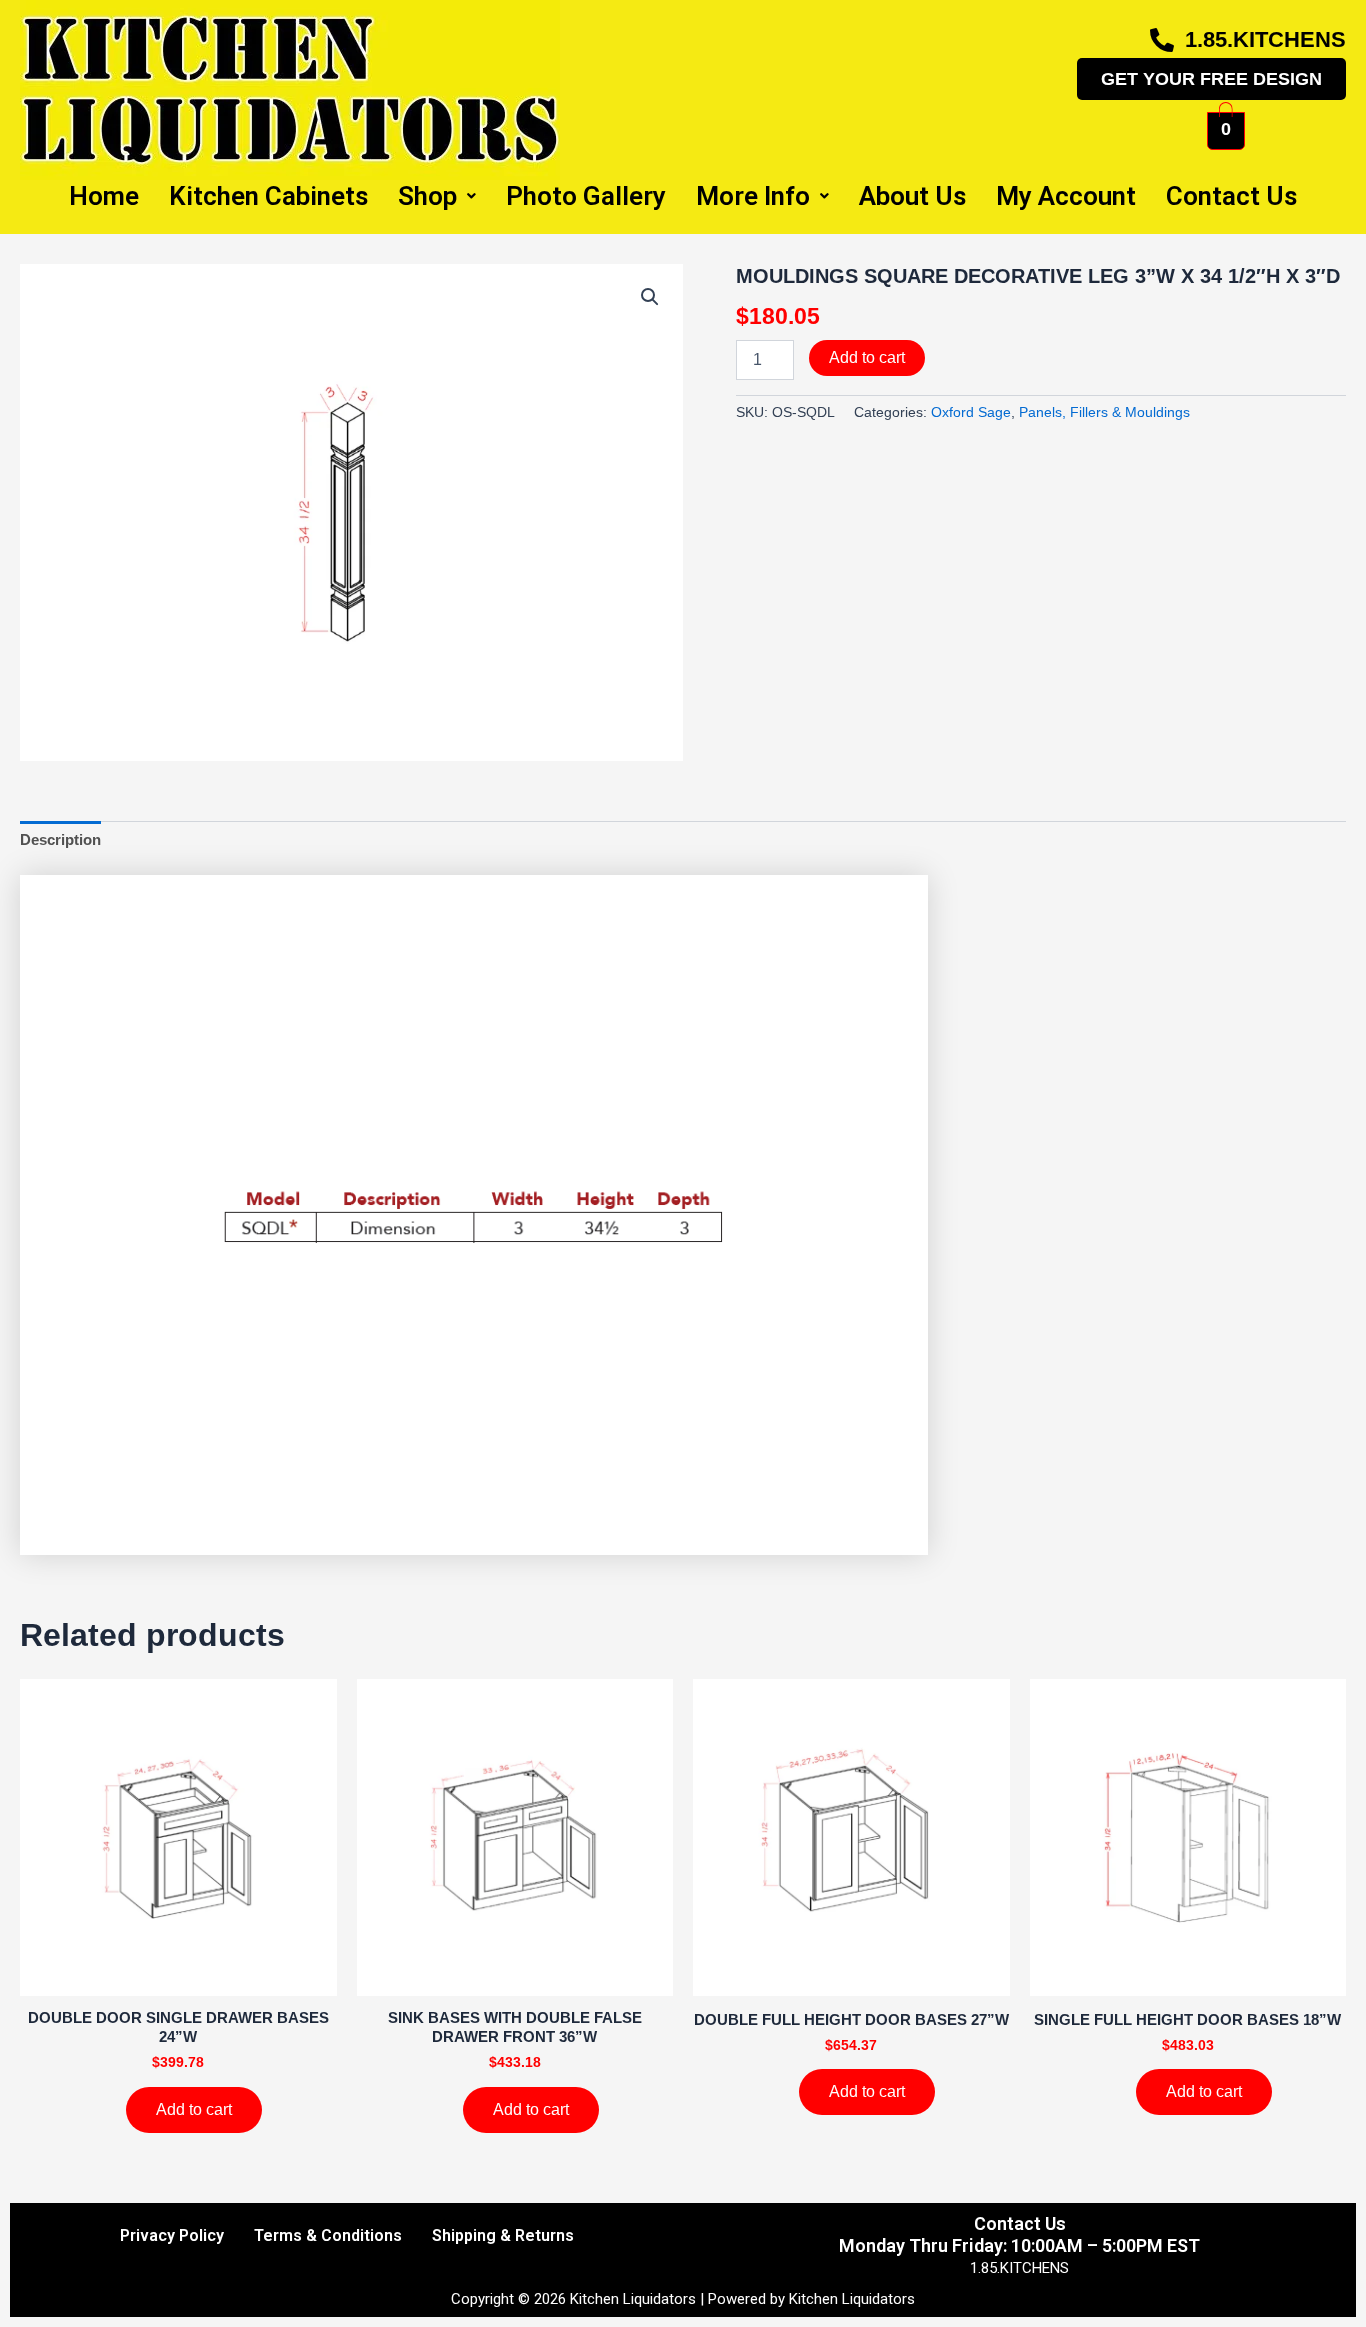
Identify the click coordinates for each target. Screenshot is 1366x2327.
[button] (650, 297)
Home (104, 196)
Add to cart (867, 357)
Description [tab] (60, 839)
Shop (427, 196)
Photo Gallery (586, 196)
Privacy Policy (172, 2235)
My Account (1066, 196)
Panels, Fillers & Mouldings (1104, 412)
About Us (912, 196)
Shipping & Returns (503, 2235)
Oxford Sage (971, 412)
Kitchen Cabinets (268, 196)
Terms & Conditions (328, 2235)
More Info (753, 196)
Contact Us (1231, 196)
